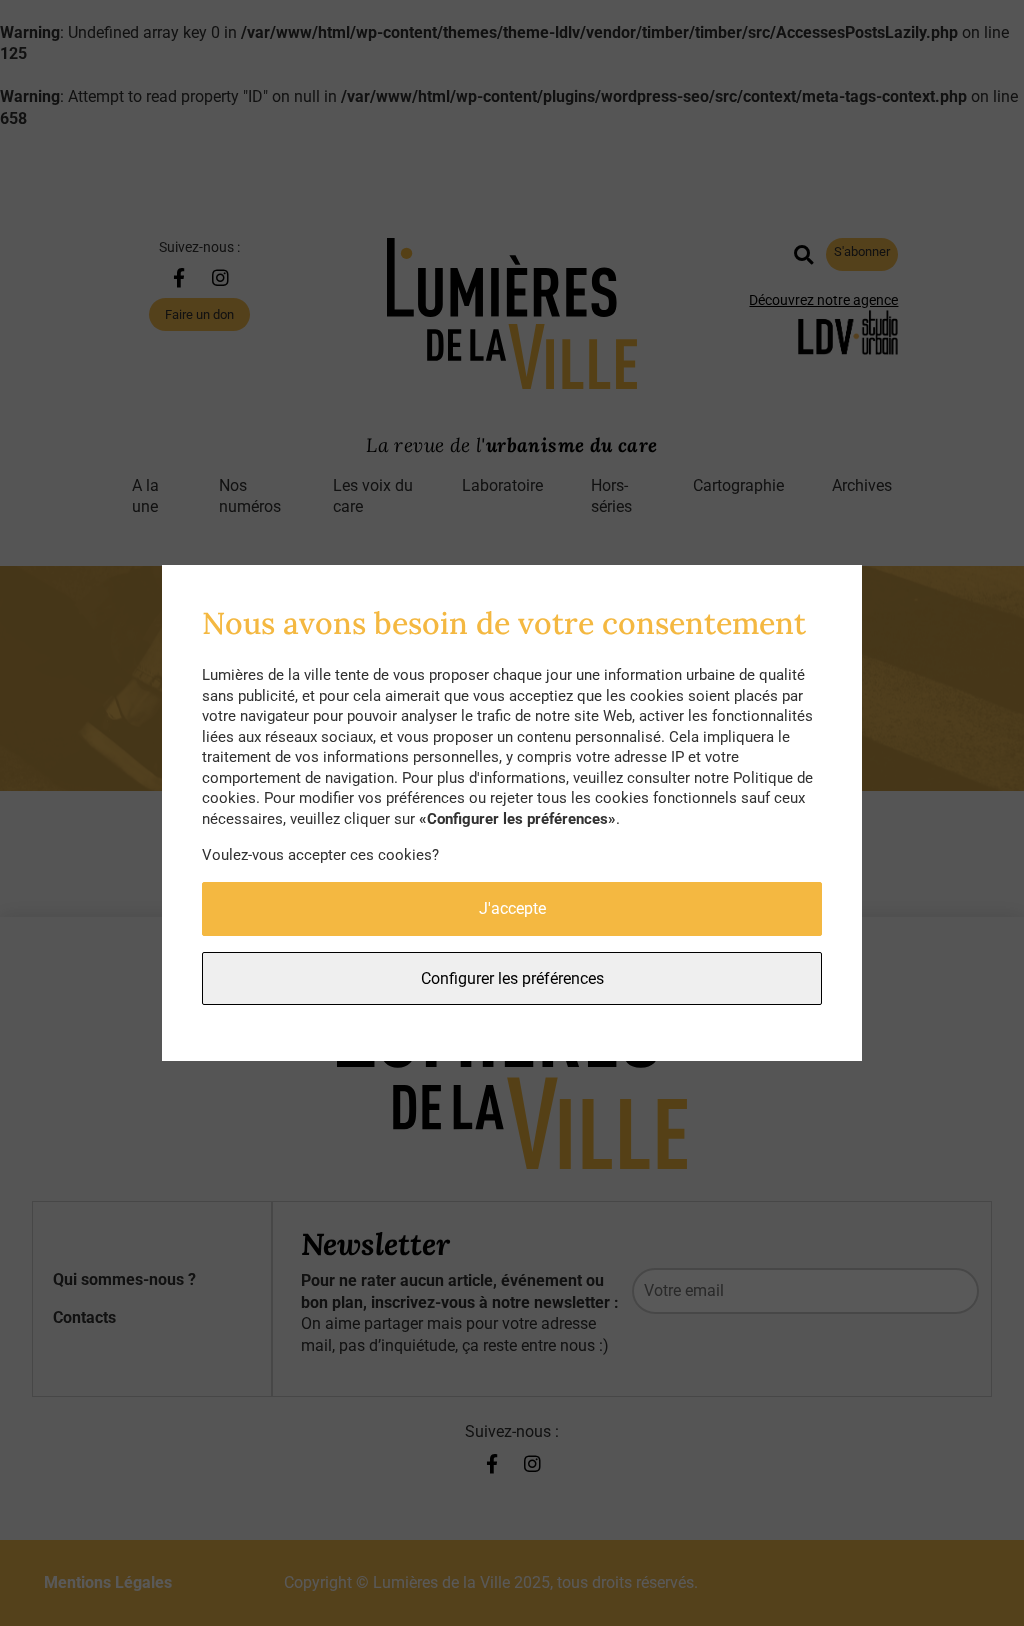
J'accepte (512, 908)
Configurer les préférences (512, 978)
